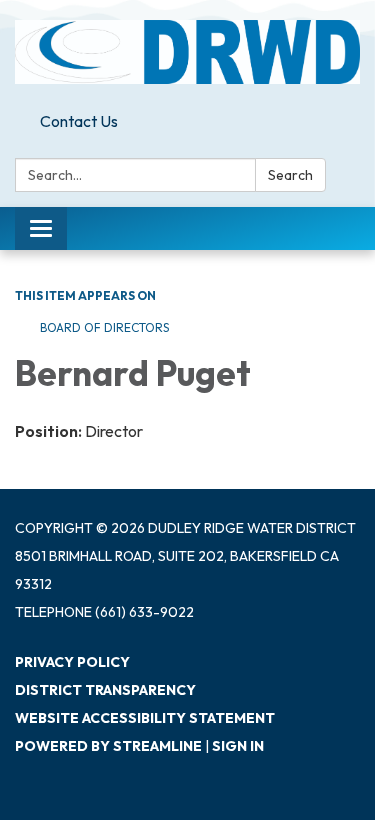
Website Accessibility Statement (145, 718)
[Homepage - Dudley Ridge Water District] (187, 52)
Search (290, 175)
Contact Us (79, 121)
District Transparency (105, 690)
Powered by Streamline (108, 746)
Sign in (238, 746)
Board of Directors (104, 327)
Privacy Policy (72, 662)
